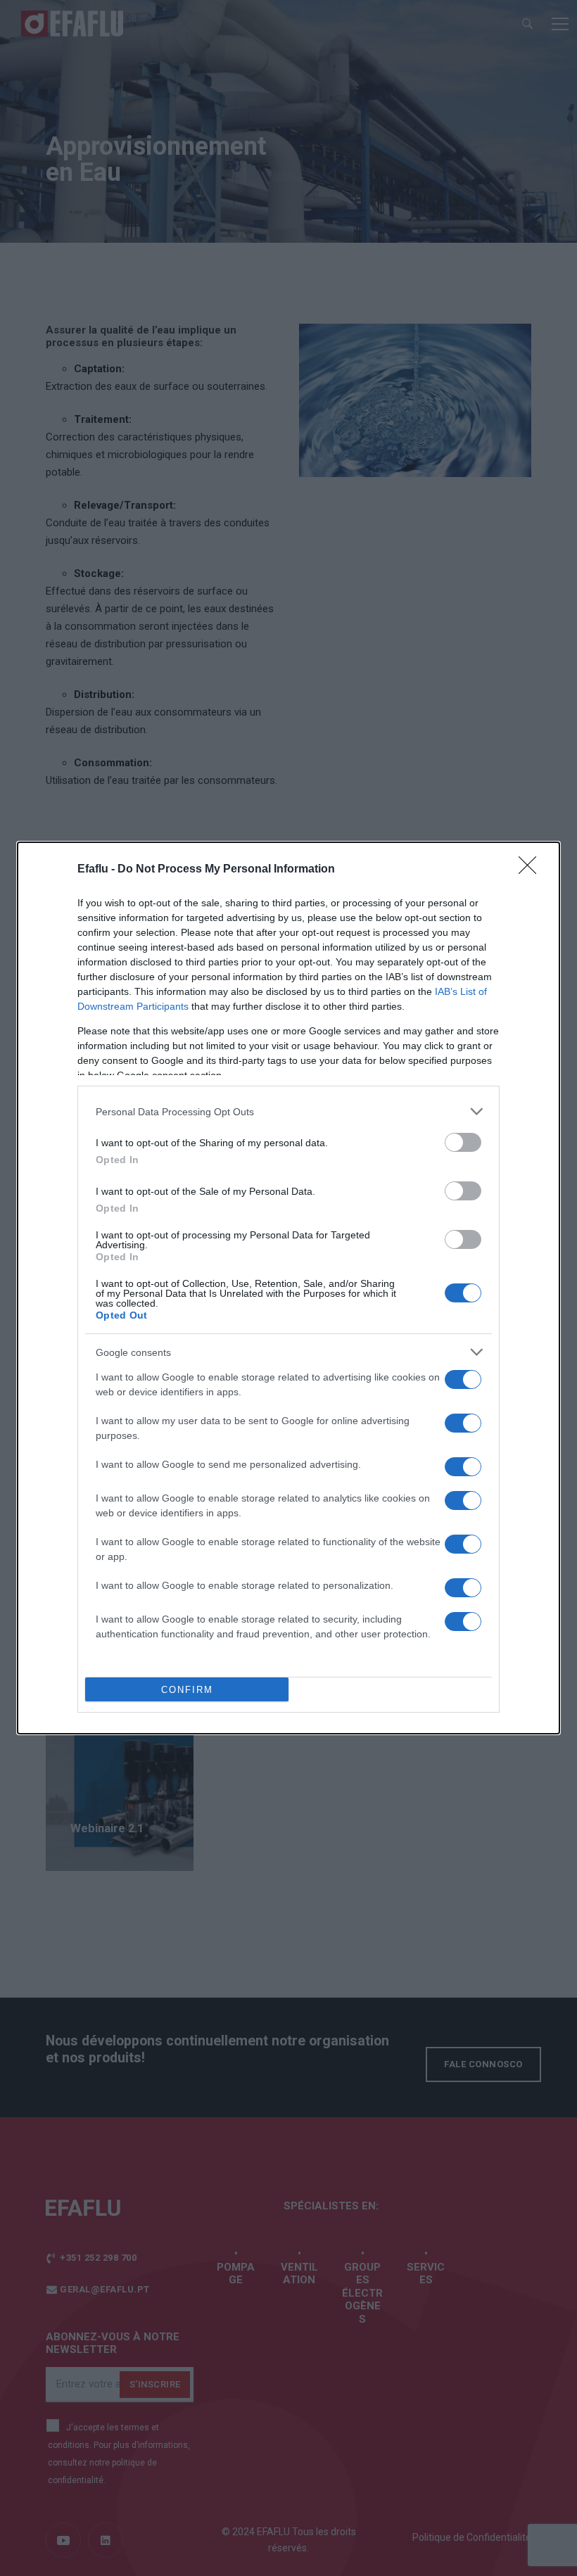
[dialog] (288, 1288)
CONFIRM (187, 1690)
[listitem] (288, 1111)
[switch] (463, 1142)
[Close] (532, 870)
